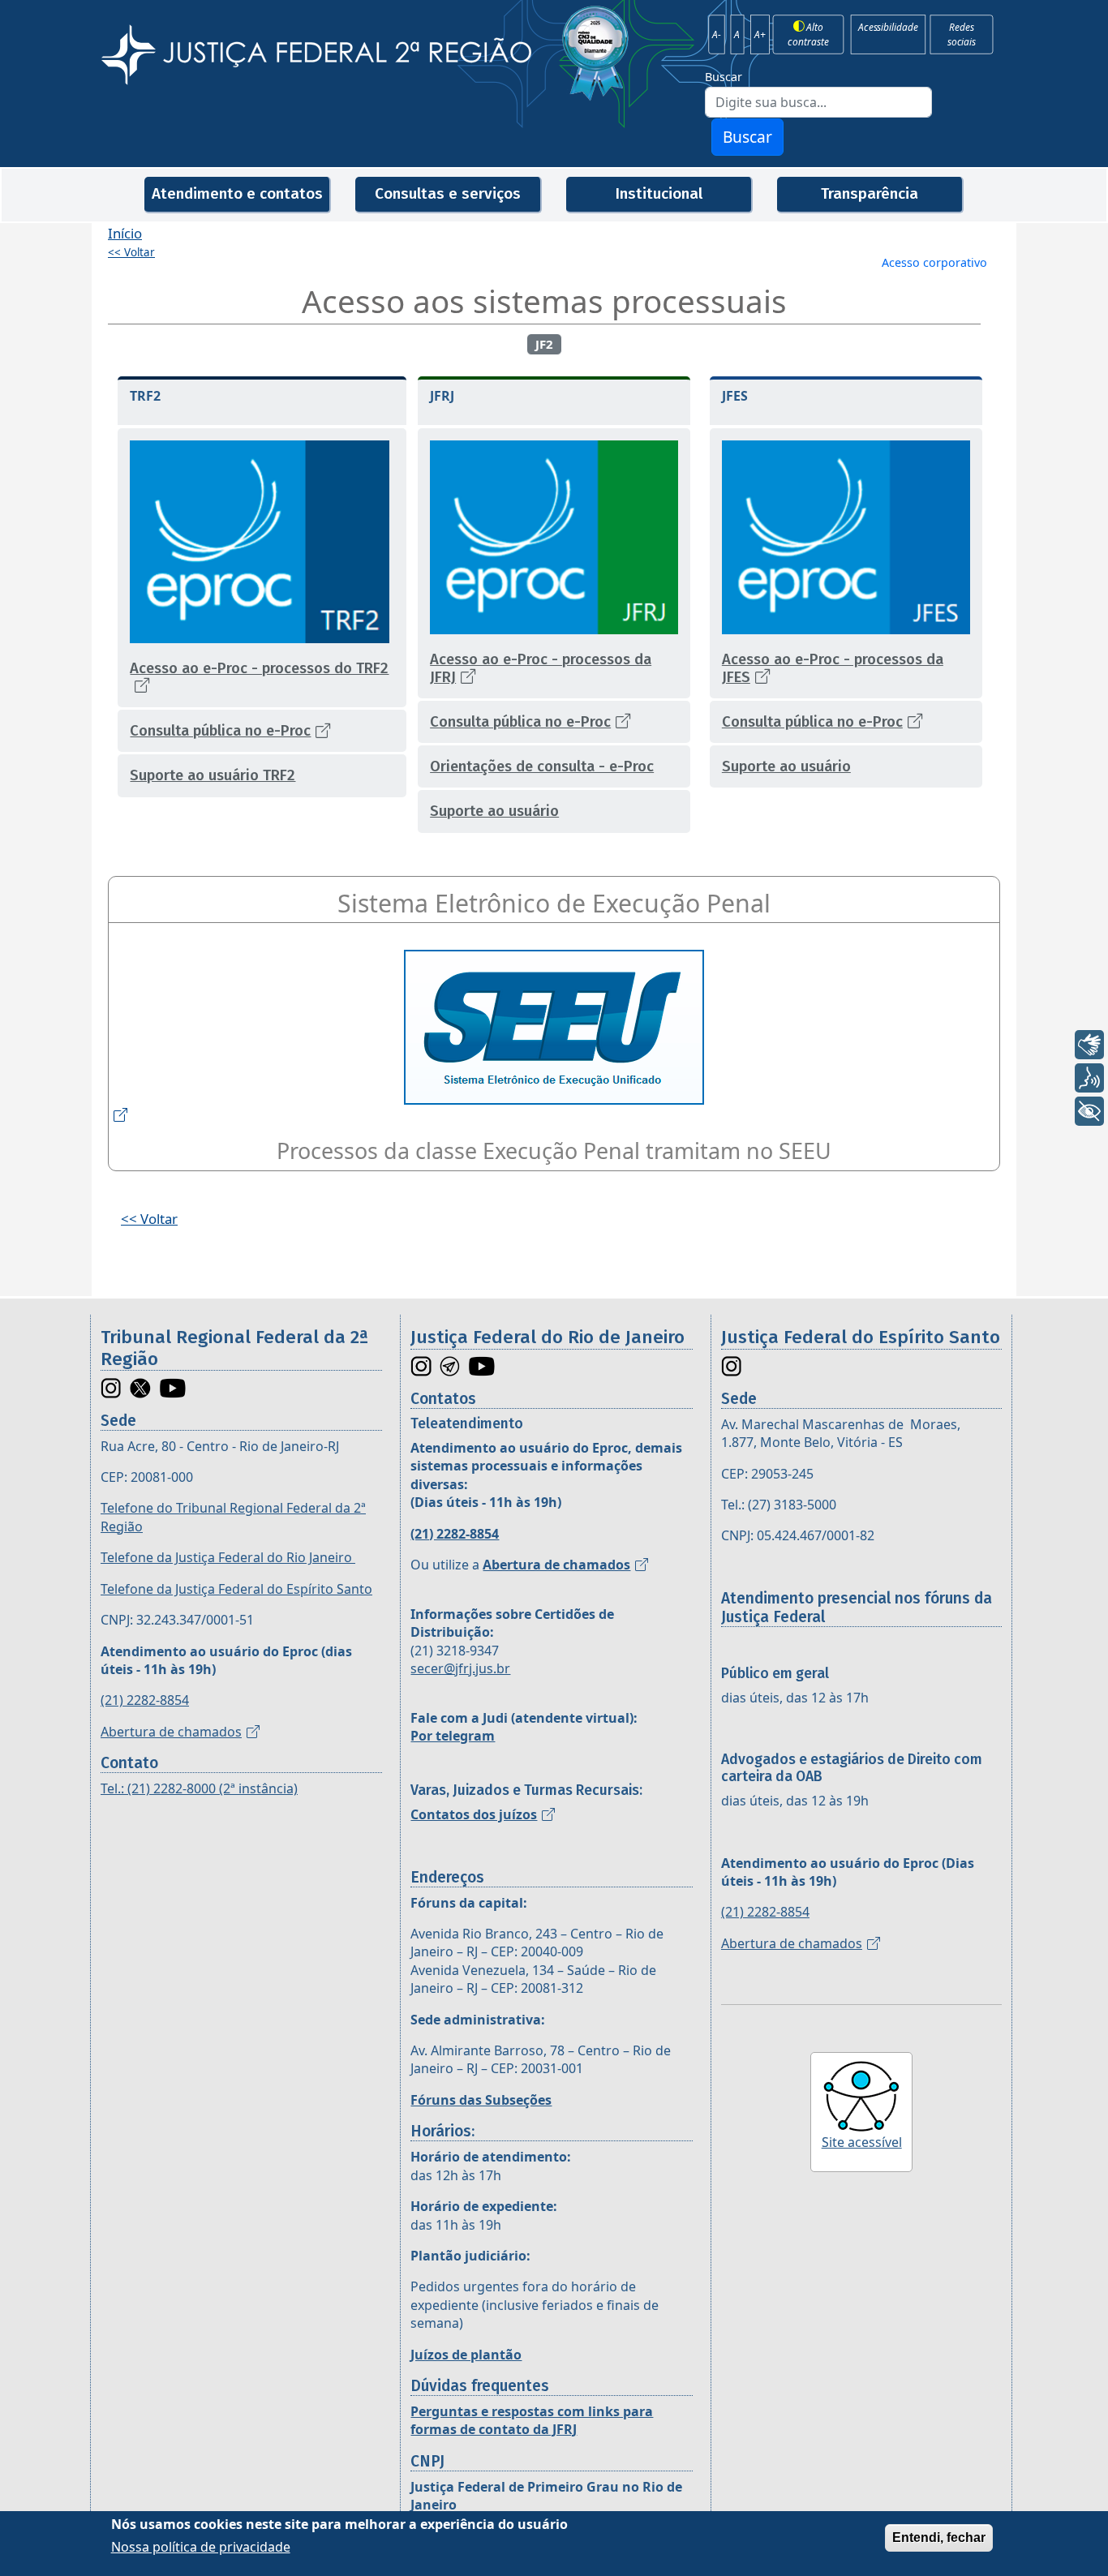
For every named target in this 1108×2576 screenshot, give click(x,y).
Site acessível (862, 2142)
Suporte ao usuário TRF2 (213, 775)
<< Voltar (131, 252)
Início (125, 233)
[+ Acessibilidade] (1089, 1111)
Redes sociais (962, 34)
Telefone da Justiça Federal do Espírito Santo (236, 1589)
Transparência (870, 193)
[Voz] (1089, 1078)
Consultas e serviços (448, 193)
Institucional (659, 193)
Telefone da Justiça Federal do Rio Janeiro (228, 1557)
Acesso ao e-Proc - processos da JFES (833, 668)
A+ (760, 34)
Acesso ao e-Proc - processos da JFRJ (541, 668)
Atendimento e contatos (237, 193)
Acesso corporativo (934, 262)
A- (717, 34)
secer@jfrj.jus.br (460, 1668)
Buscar (724, 77)
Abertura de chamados (171, 1732)
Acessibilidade (888, 27)
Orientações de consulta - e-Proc (542, 766)
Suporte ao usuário (494, 811)
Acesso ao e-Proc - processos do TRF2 (259, 668)
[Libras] (1089, 1045)
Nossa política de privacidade (201, 2547)
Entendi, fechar (939, 2537)
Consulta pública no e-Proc (220, 731)
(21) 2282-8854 (145, 1700)
